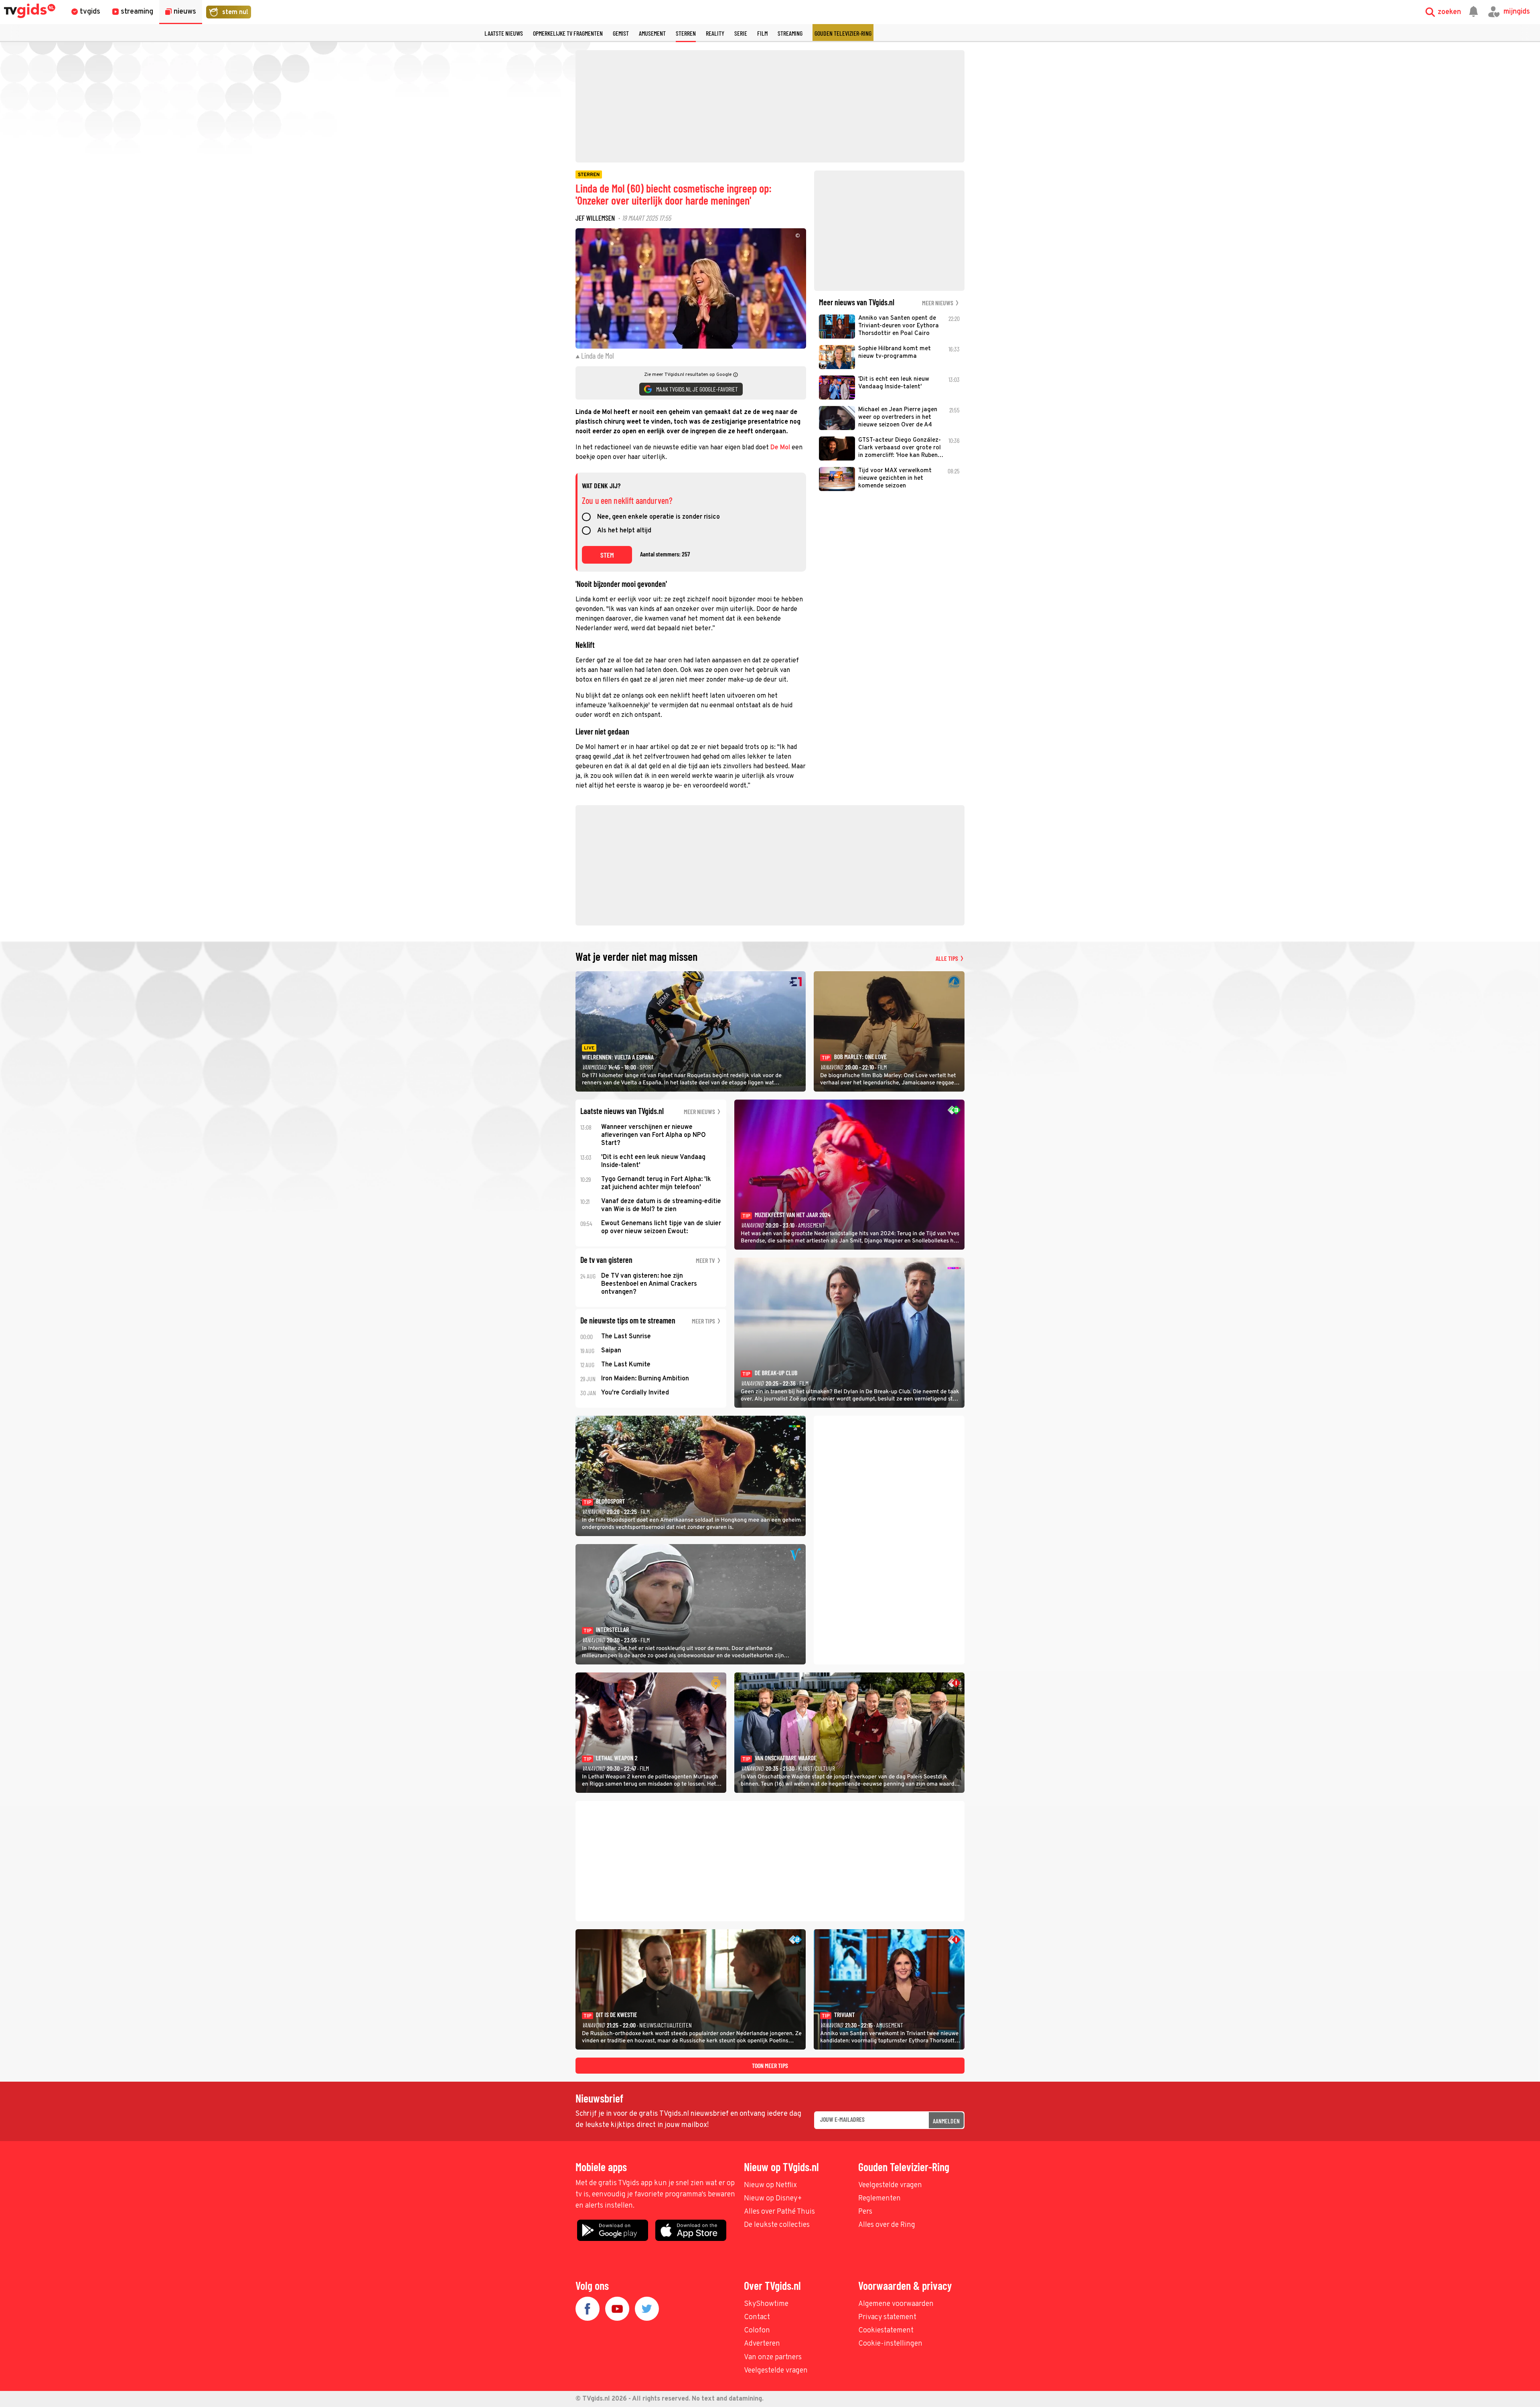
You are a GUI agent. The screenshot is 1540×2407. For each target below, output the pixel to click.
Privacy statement (887, 2317)
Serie (741, 33)
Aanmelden (946, 2121)
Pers (865, 2212)
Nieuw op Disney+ (773, 2199)
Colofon (757, 2331)
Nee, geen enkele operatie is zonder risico (659, 518)
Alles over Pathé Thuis (779, 2212)
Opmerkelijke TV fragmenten (568, 33)
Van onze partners (773, 2357)
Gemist (621, 33)
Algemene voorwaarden (896, 2304)
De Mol (780, 448)
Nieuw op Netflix (770, 2185)
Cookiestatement (886, 2331)
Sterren (686, 33)
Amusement (652, 33)
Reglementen (879, 2199)
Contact (757, 2317)
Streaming (790, 33)
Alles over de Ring (887, 2225)
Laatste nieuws (504, 33)
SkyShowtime (766, 2304)
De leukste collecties (777, 2225)
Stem (607, 555)
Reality (715, 33)
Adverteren (762, 2344)
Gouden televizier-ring (843, 33)
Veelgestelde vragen (890, 2185)
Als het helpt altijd (624, 531)
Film (762, 33)
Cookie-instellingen (890, 2344)
